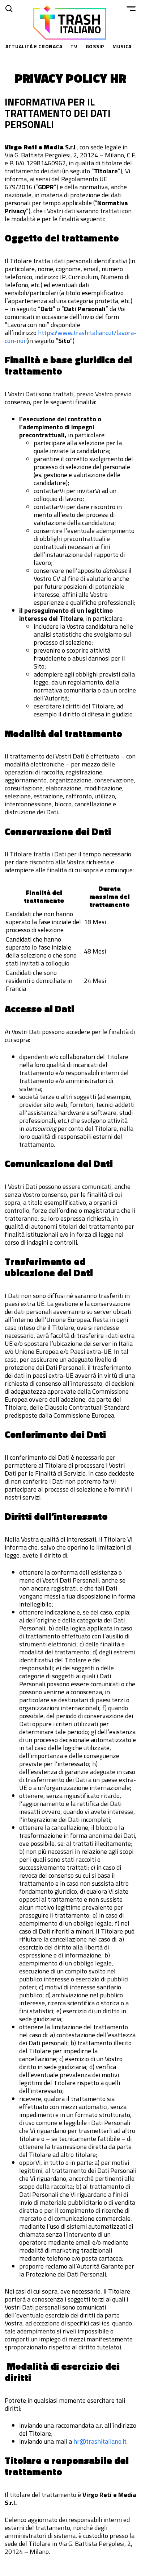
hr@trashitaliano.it (100, 2441)
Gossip (95, 46)
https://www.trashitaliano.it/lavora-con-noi (70, 337)
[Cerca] (9, 9)
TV (74, 46)
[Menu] (131, 9)
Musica (122, 46)
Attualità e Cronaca (34, 46)
